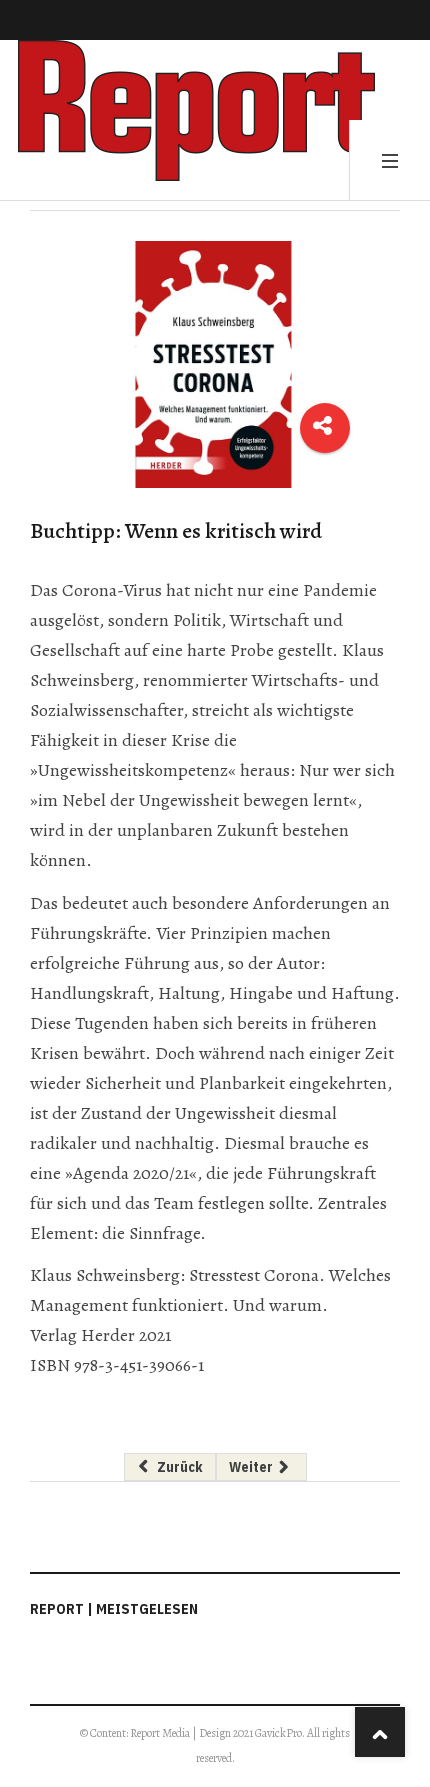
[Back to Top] (380, 1732)
